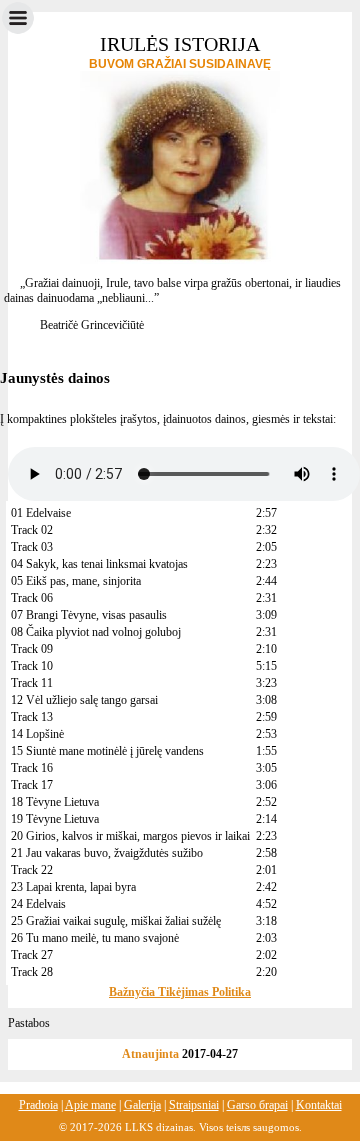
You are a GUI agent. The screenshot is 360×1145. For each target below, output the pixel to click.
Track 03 (32, 547)
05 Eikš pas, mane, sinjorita (76, 581)
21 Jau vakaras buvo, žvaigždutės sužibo (107, 853)
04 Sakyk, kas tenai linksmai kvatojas (99, 564)
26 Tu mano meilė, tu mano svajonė (95, 938)
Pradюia (38, 1105)
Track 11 (32, 683)
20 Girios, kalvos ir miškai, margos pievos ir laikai (130, 836)
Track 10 (32, 666)
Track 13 (32, 717)
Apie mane (90, 1105)
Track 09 (32, 649)
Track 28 (32, 972)
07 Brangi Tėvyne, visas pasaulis (89, 615)
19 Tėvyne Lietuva (55, 819)
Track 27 (32, 955)
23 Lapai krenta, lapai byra (73, 887)
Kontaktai (319, 1105)
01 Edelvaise (41, 513)
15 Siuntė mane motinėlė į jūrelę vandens (107, 751)
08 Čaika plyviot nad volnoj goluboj (96, 632)
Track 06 (32, 598)
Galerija (142, 1105)
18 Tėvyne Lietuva (55, 802)
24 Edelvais (38, 904)
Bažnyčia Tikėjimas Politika (180, 992)
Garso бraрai (257, 1105)
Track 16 (32, 768)
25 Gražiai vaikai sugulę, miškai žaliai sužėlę (116, 921)
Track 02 (32, 530)
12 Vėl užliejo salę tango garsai (84, 700)
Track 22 (32, 870)
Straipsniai (194, 1105)
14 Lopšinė (37, 734)
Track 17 (32, 785)
